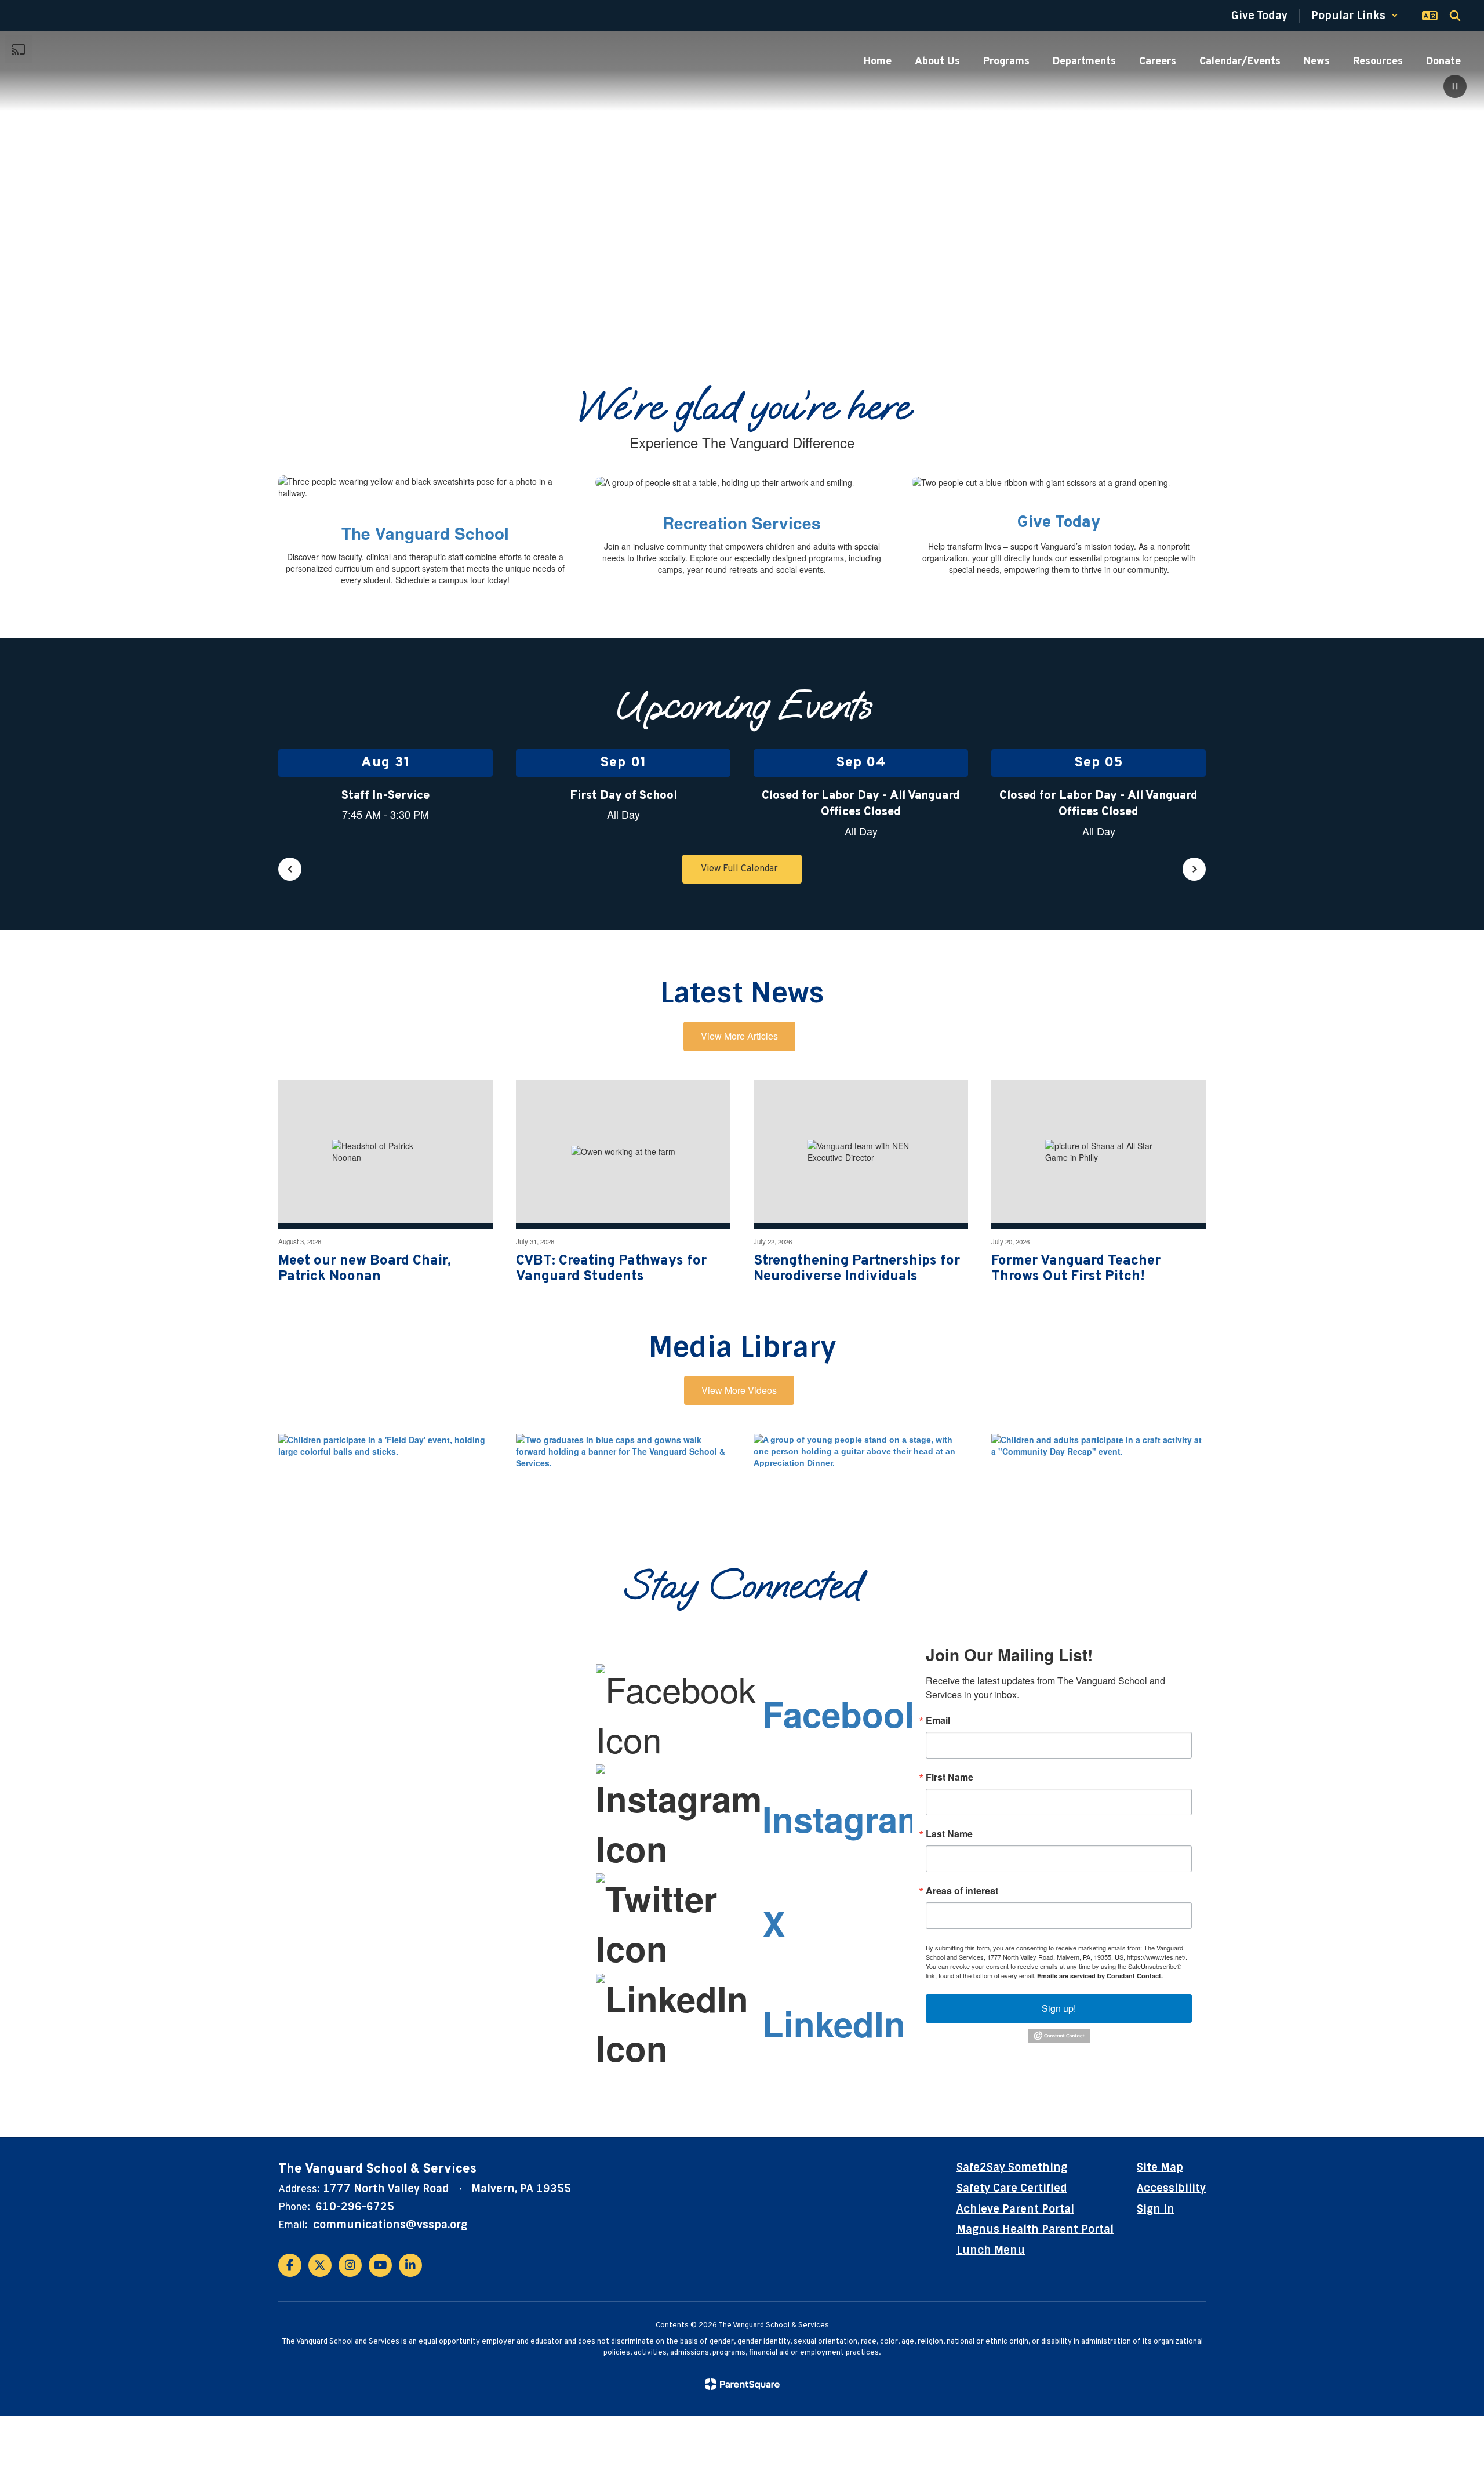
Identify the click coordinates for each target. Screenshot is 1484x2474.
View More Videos (739, 1390)
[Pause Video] (1455, 88)
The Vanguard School (425, 533)
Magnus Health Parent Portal (1035, 2229)
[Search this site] (1455, 16)
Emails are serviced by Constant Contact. (1100, 1976)
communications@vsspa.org (390, 2225)
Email (938, 1720)
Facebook (843, 1713)
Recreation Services (742, 523)
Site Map (1160, 2167)
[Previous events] (290, 869)
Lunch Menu (991, 2250)
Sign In (1156, 2209)
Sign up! (1059, 2008)
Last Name (949, 1834)
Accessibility (1171, 2188)
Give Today (1059, 523)
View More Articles (739, 1036)
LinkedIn (834, 2023)
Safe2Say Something (1012, 2167)
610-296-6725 (355, 2207)
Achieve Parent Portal (1015, 2209)
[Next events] (1194, 869)
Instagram (845, 1818)
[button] (1355, 16)
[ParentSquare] (742, 2384)
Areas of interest (962, 1891)
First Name (950, 1777)
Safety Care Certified (1012, 2188)
